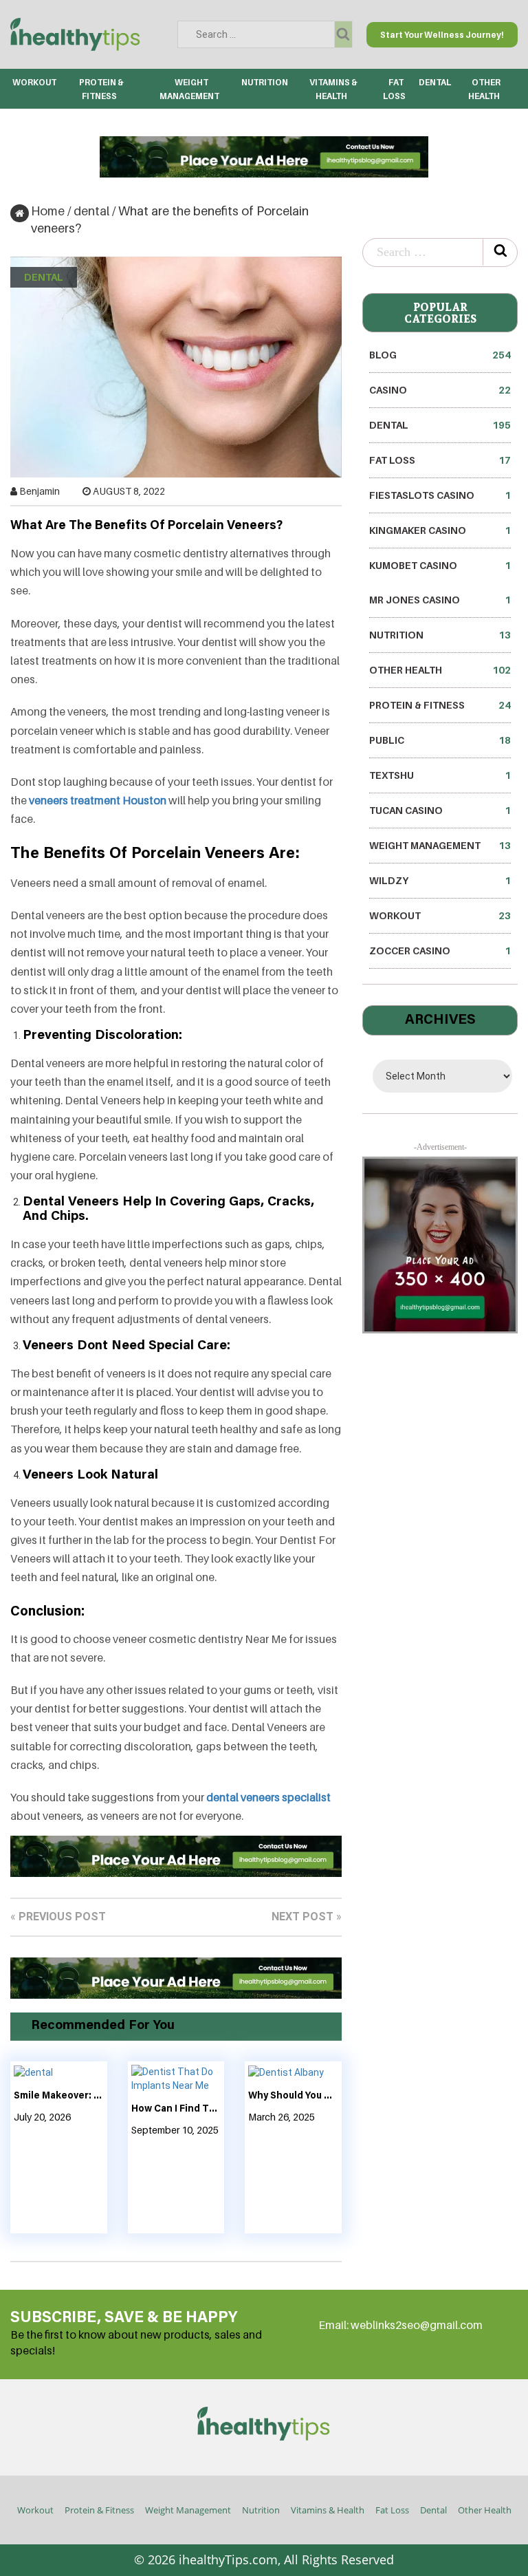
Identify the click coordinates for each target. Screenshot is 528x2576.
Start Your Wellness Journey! (442, 35)
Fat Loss (440, 460)
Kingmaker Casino (440, 530)
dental (435, 82)
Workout (34, 82)
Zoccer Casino (440, 951)
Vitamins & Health (328, 2510)
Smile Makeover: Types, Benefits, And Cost (59, 2096)
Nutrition (265, 82)
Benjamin (40, 491)
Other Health (440, 670)
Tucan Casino (440, 810)
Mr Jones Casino (440, 600)
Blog (440, 355)
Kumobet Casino (440, 565)
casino (440, 390)
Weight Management (440, 845)
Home (48, 211)
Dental (433, 2510)
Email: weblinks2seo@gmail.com (400, 2325)
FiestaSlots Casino (440, 495)
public (440, 740)
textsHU (440, 775)
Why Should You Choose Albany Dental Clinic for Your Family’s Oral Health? (293, 2096)
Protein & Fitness (440, 705)
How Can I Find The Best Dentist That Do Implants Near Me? (176, 2110)
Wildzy (440, 880)
